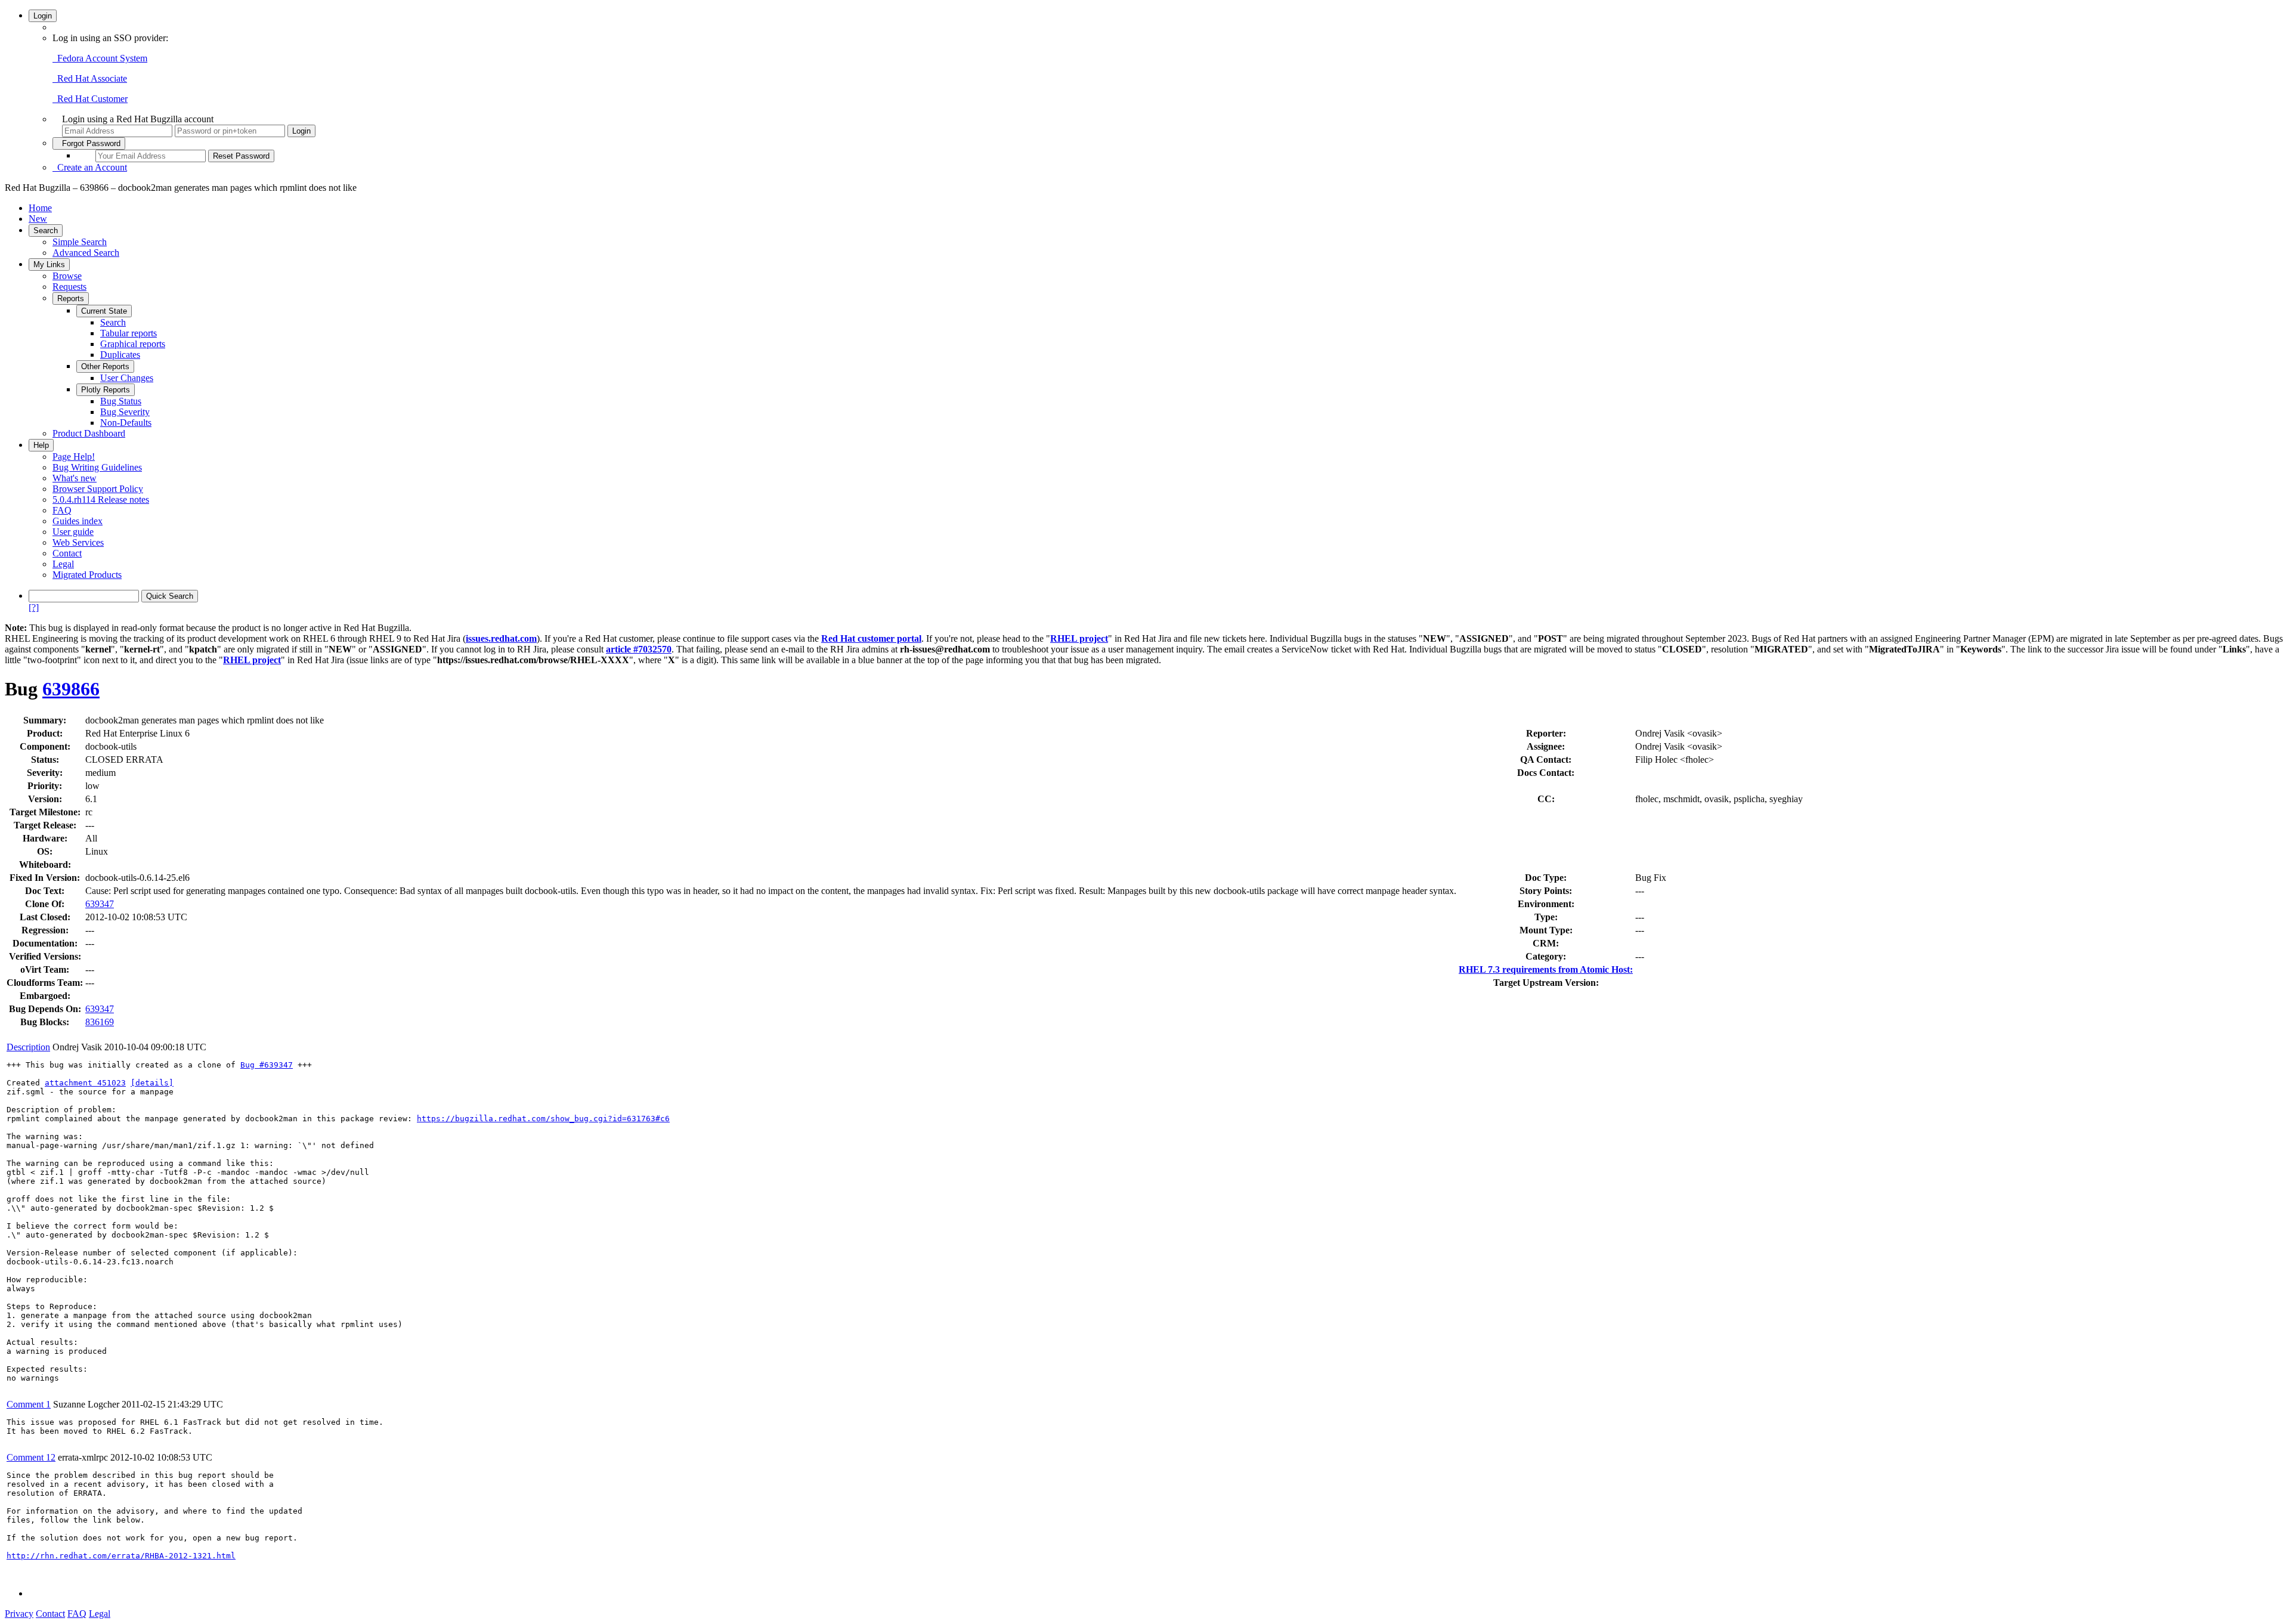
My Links (49, 265)
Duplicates (120, 355)
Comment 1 (29, 1404)
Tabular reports (129, 333)
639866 (71, 689)
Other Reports (105, 366)
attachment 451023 (85, 1083)
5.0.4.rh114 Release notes (101, 499)
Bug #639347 (267, 1065)
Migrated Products (87, 575)
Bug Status (121, 401)
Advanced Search (86, 253)
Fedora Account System (100, 58)
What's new (75, 478)
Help (41, 445)
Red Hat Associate (90, 78)
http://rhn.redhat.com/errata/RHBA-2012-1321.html (121, 1556)
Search (46, 231)
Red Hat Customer (90, 99)
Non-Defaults (126, 423)
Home (40, 208)
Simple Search (80, 242)
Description (28, 1047)
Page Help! (74, 457)
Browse (67, 276)
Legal (63, 564)
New (38, 219)
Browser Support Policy (98, 489)
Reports (71, 298)
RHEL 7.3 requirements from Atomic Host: (1546, 969)
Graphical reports (133, 344)
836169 (100, 1022)
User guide (73, 532)
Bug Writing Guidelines (97, 467)
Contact (67, 553)
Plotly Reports (106, 390)
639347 (100, 904)
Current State (104, 311)
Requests (69, 287)
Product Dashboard (89, 433)
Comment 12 (31, 1457)
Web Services (78, 542)
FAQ (62, 510)
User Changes (127, 378)
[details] (152, 1083)
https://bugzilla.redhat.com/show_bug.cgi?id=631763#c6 (543, 1119)
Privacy (19, 1614)
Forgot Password (89, 143)
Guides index (78, 521)
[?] (34, 607)
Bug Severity (125, 412)
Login (43, 16)
